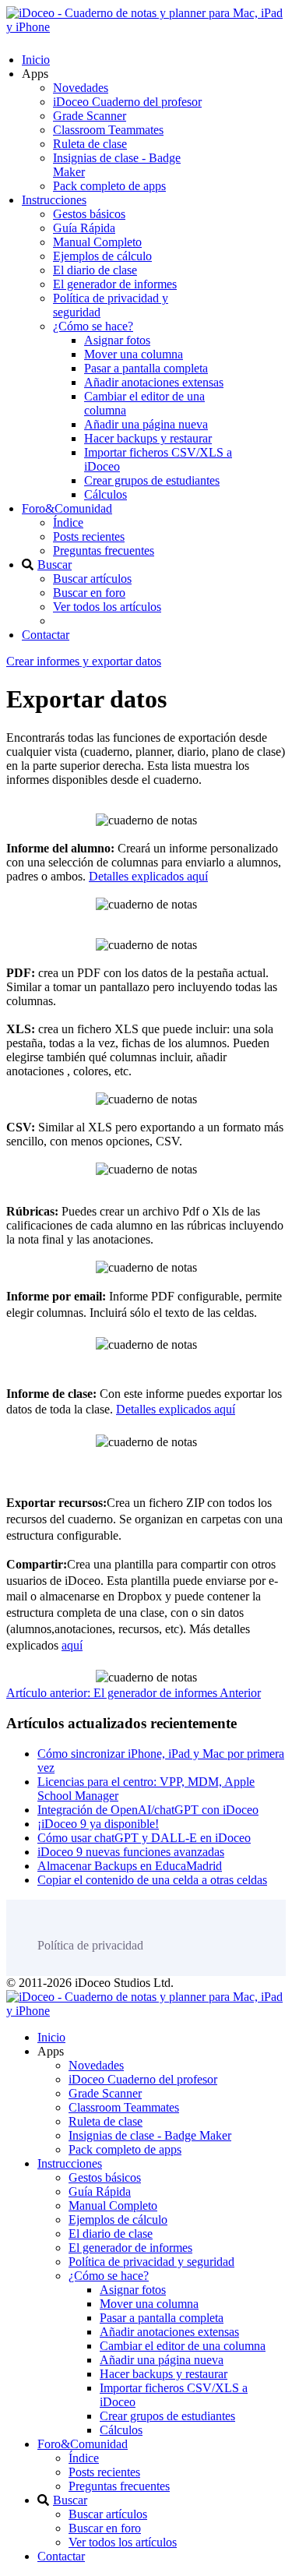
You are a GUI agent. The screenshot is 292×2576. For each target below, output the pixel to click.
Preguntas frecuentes (104, 550)
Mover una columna (134, 354)
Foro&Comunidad (67, 508)
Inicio (36, 60)
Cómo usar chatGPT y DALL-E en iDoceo (144, 1838)
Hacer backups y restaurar (148, 438)
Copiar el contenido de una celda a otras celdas (152, 1880)
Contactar (46, 635)
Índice (68, 522)
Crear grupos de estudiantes (152, 480)
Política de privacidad (90, 1945)
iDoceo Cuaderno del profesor (127, 102)
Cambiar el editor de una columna (183, 2346)
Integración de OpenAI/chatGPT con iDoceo (148, 1810)
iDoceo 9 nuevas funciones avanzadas (131, 1852)
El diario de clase (95, 270)
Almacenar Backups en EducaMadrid (130, 1866)
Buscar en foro (89, 593)
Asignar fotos (117, 340)
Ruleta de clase (90, 144)
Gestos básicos (89, 214)
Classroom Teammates (108, 130)
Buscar (55, 565)
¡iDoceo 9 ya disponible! (98, 1824)
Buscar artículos (92, 579)
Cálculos (106, 494)
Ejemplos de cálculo (102, 256)
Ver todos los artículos (107, 607)
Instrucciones (54, 200)
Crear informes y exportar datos (84, 661)
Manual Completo (97, 242)
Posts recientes (89, 536)
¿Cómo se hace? (93, 326)
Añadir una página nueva (146, 424)
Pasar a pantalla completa (146, 368)
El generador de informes (115, 284)
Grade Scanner (90, 116)
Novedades (81, 88)
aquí (72, 1645)
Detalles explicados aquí (148, 876)
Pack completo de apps (109, 186)
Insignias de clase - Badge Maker (150, 2135)
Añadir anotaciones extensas (154, 382)
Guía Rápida (84, 228)
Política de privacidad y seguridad (151, 2262)
